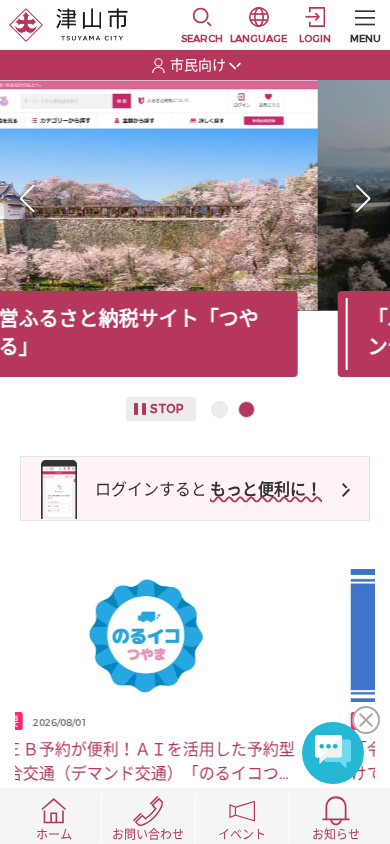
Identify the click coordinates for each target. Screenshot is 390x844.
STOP (167, 409)
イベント (242, 835)
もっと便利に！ (266, 489)
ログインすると (151, 489)
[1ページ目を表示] (219, 409)
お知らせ (336, 835)
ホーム (54, 835)
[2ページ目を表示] (246, 409)
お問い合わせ (148, 835)
